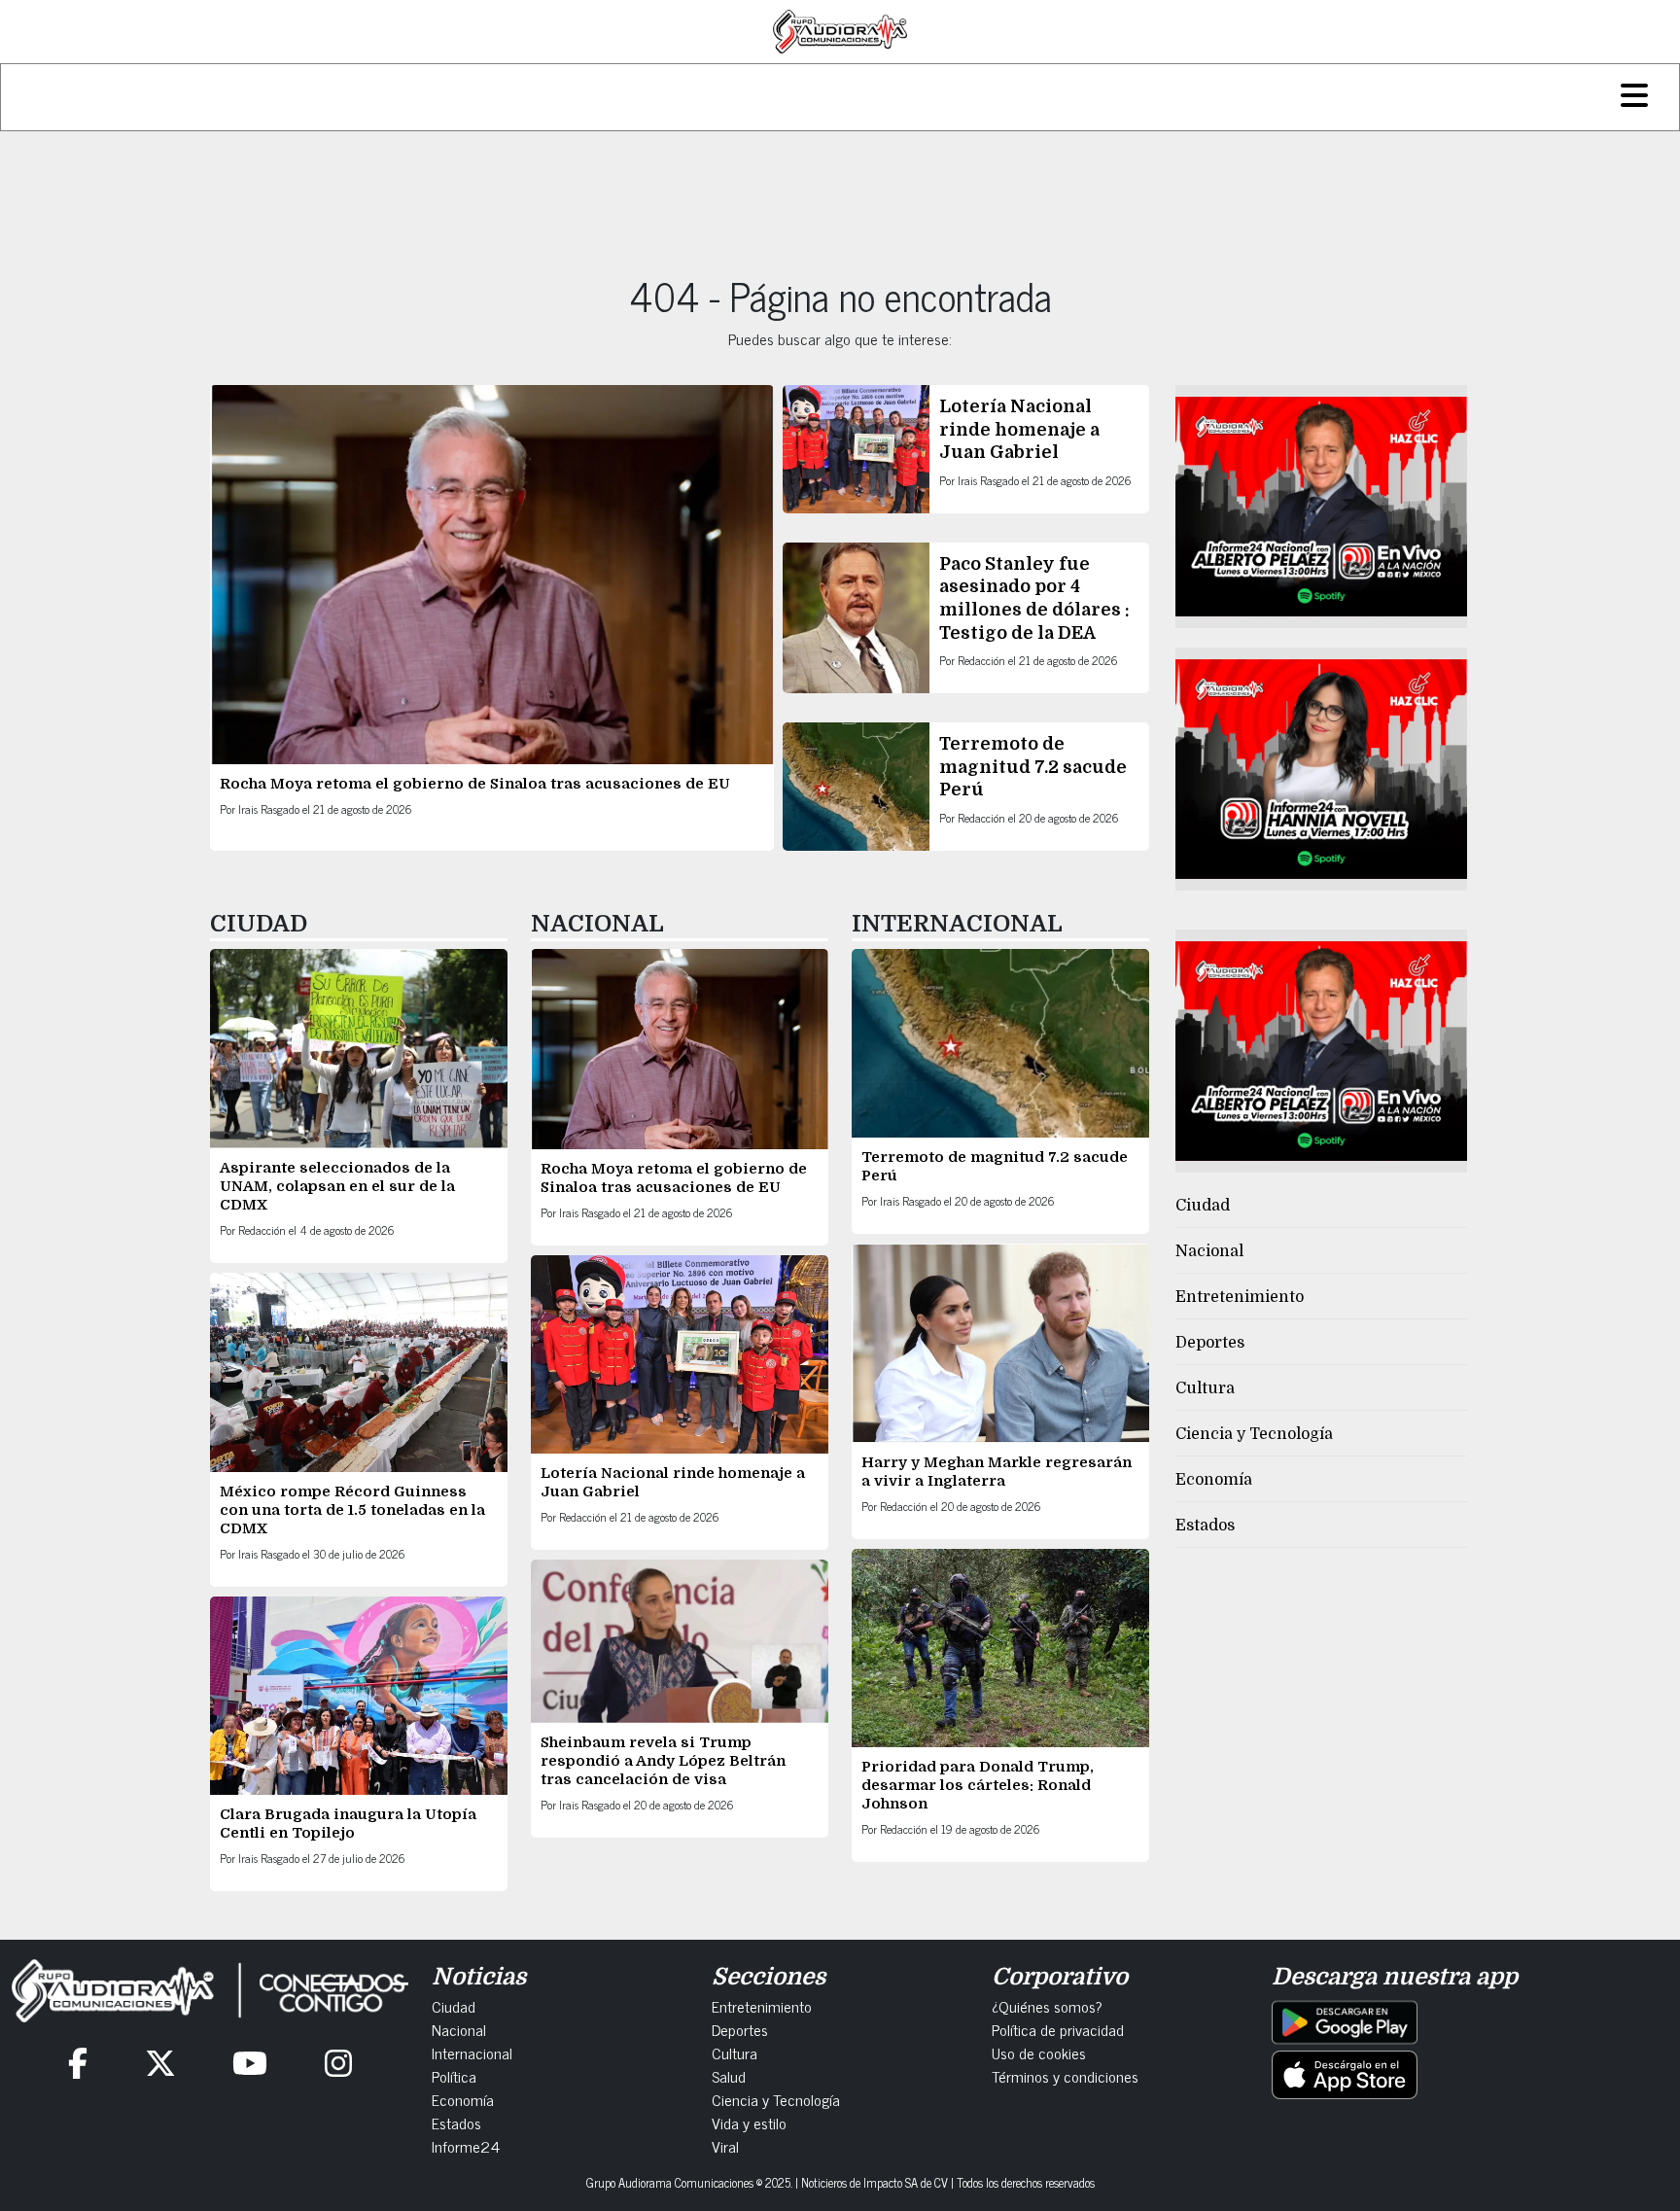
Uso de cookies (1039, 2053)
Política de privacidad (1058, 2029)
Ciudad (1203, 1206)
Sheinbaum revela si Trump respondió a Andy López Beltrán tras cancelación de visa (663, 1761)
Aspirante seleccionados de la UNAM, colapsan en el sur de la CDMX (337, 1186)
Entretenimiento (1240, 1297)
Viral (725, 2146)
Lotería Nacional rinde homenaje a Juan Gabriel (1019, 429)
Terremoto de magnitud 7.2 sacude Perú (1033, 767)
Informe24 (466, 2146)
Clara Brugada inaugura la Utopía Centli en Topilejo (348, 1824)
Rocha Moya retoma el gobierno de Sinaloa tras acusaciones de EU (475, 784)
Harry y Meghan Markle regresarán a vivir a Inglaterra (997, 1472)
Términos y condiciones (1065, 2076)
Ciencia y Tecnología (1254, 1434)
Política (454, 2076)
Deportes (1210, 1343)
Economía (1214, 1480)
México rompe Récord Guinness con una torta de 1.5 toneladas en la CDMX (352, 1510)
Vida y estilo (749, 2123)
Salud (729, 2076)
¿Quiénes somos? (1047, 2006)
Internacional (472, 2053)
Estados (1205, 1526)
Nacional (1209, 1251)
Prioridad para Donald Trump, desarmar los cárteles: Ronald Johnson (978, 1785)
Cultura (1205, 1388)
